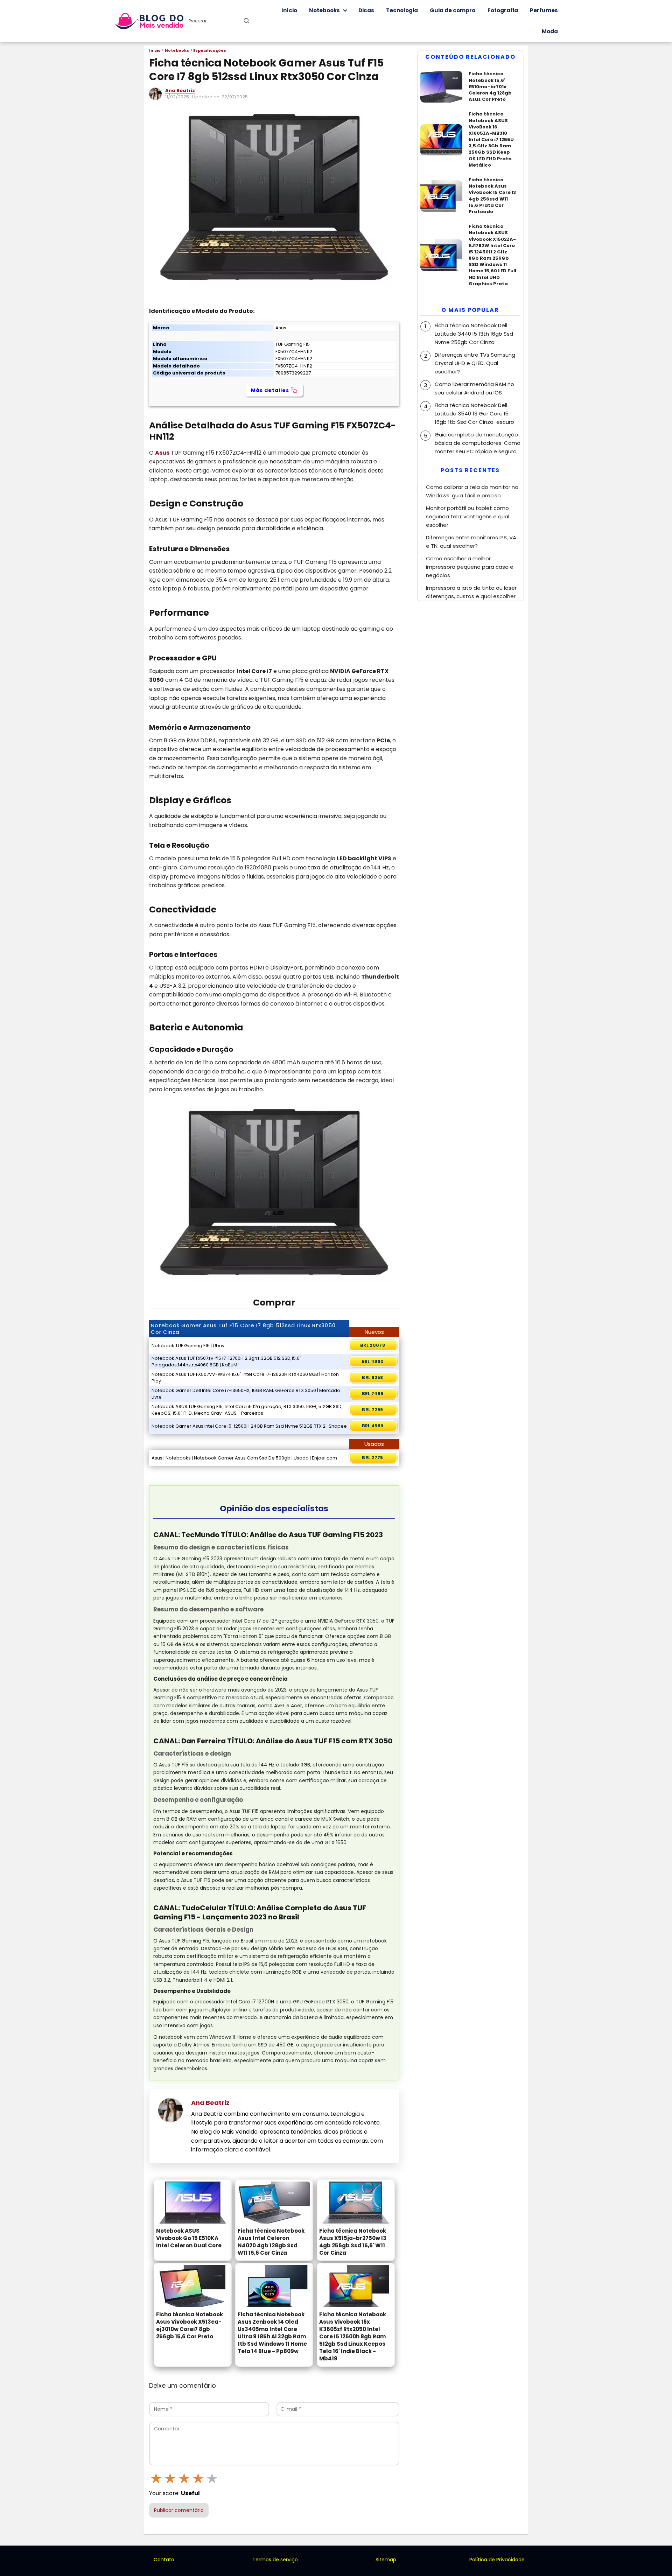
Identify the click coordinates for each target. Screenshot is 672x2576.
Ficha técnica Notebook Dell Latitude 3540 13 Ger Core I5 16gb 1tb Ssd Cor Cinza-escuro (474, 414)
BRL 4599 (373, 1426)
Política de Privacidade (497, 2560)
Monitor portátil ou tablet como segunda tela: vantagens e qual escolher (468, 516)
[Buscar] (246, 21)
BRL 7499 (373, 1394)
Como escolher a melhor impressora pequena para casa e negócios (470, 567)
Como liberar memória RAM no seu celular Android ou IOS (474, 388)
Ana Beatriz (180, 90)
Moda (550, 31)
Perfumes (544, 10)
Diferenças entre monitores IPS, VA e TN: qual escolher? (471, 542)
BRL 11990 (373, 1361)
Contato (164, 2560)
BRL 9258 (372, 1377)
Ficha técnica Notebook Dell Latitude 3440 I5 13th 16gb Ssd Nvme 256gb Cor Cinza (474, 334)
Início (289, 10)
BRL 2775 (372, 1458)
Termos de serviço (275, 2560)
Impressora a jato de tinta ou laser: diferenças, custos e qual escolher (472, 592)
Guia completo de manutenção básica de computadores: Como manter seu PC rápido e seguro (478, 443)
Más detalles (270, 390)
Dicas (366, 10)
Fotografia (503, 10)
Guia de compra (453, 10)
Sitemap (386, 2560)
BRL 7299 (372, 1410)
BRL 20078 (373, 1345)
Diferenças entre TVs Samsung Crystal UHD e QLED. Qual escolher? (475, 363)
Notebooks (324, 10)
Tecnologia (402, 10)
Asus (162, 453)
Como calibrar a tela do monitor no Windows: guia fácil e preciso (472, 491)
